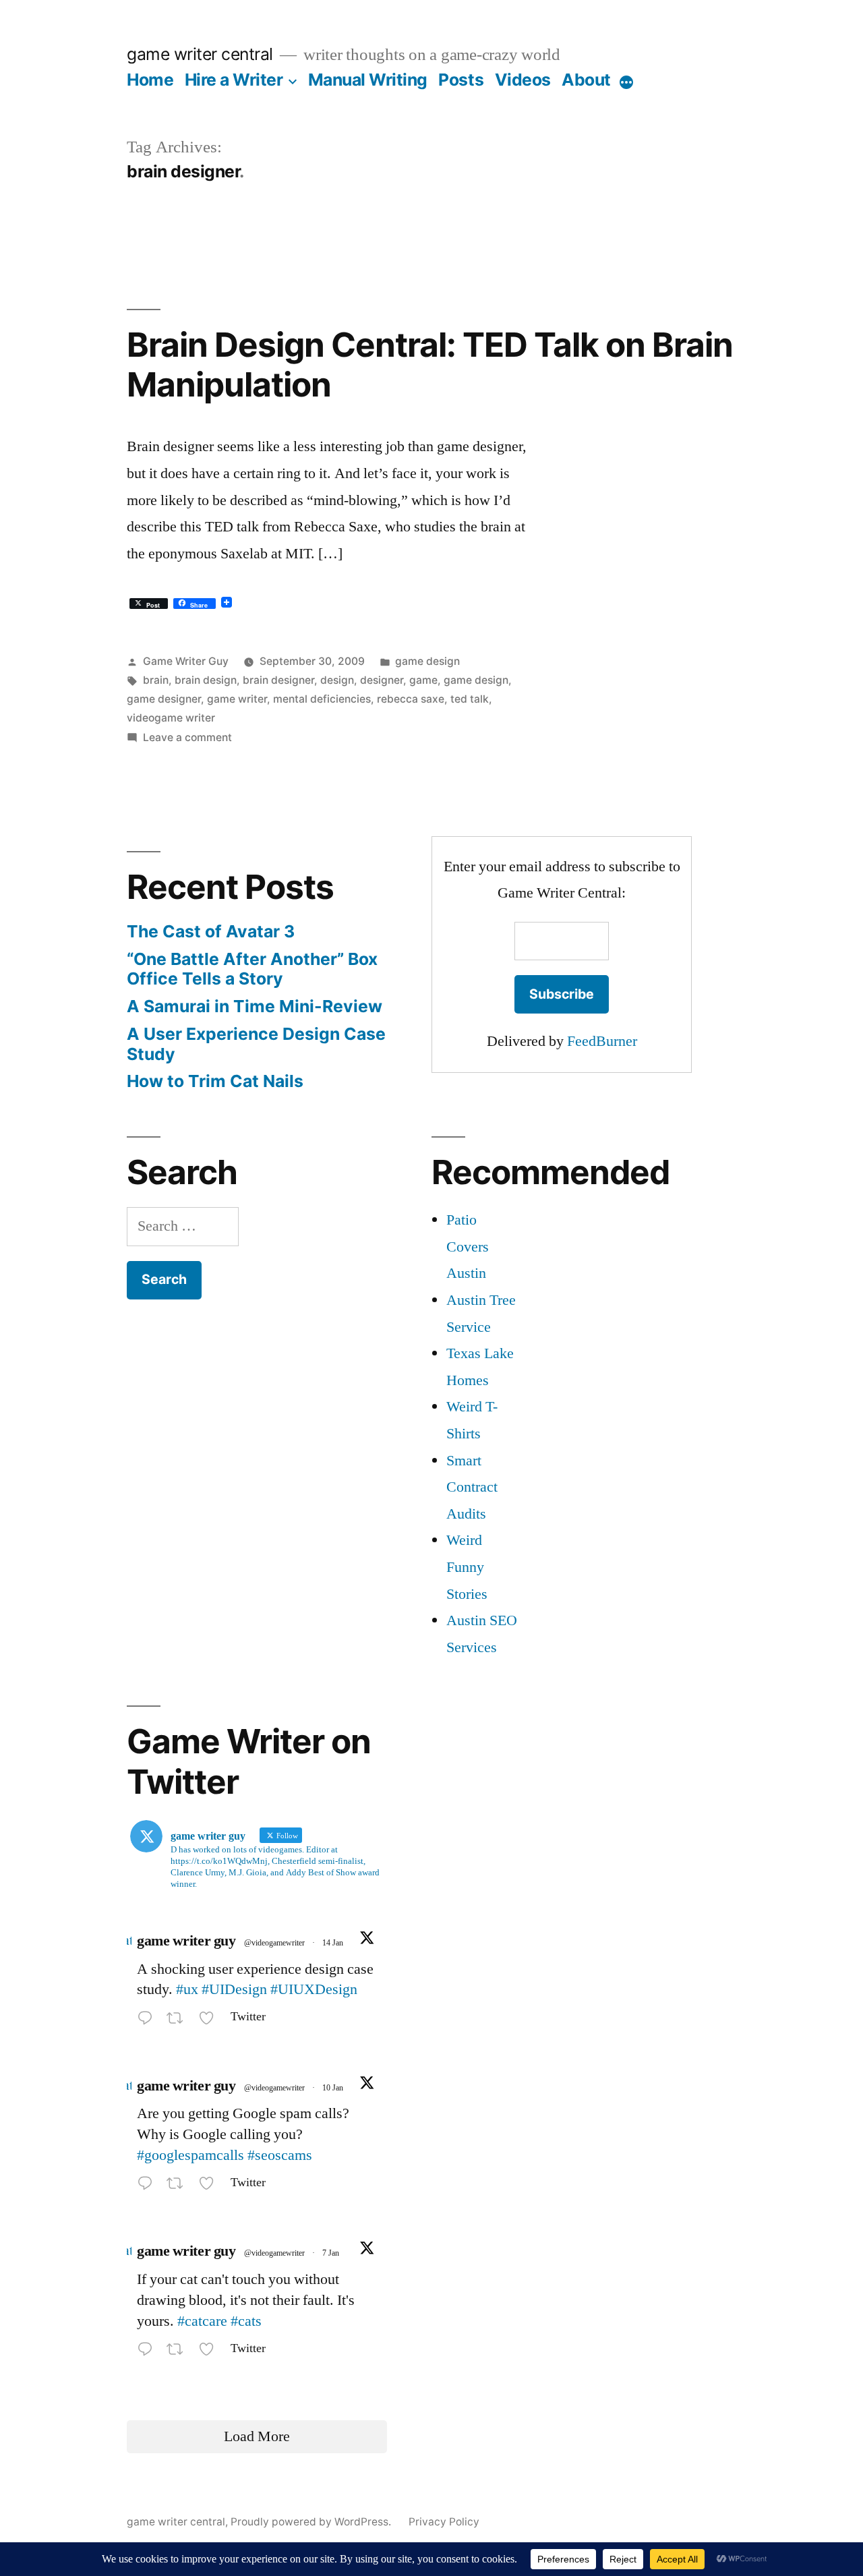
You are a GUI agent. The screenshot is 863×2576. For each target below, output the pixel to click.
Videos (523, 80)
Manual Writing (368, 80)
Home (150, 80)
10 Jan (333, 2088)
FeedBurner (602, 1041)
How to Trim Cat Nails (215, 1081)
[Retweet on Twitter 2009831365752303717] (179, 2186)
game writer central (200, 54)
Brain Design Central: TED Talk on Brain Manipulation (430, 364)
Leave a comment (187, 737)
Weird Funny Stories (467, 1567)
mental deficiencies (322, 699)
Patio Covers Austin (468, 1247)
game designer (164, 699)
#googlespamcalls (190, 2155)
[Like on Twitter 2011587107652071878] (211, 2020)
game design (427, 661)
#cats (246, 2321)
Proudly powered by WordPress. (312, 2522)
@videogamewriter (274, 1943)
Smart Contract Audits (472, 1487)
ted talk (470, 699)
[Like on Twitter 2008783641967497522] (211, 2351)
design (337, 680)
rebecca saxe (411, 699)
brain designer (278, 680)
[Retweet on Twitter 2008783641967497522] (179, 2351)
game (423, 680)
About (586, 80)
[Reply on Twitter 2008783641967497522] (148, 2351)
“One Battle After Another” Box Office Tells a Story (252, 969)
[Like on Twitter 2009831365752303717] (211, 2186)
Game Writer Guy (186, 661)
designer (382, 680)
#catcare (202, 2321)
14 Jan (333, 1943)
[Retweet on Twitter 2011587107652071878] (179, 2020)
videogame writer (171, 718)
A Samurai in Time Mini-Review (255, 1006)
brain (156, 680)
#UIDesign (234, 1989)
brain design (206, 680)
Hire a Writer (234, 80)
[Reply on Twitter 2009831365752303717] (148, 2186)
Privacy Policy (444, 2522)
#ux (187, 1989)
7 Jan (331, 2253)
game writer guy (186, 1941)
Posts (461, 80)
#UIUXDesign (314, 1989)
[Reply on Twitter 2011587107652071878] (148, 2020)
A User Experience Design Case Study (256, 1044)
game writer (237, 699)
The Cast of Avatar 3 (211, 931)
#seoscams (280, 2155)
